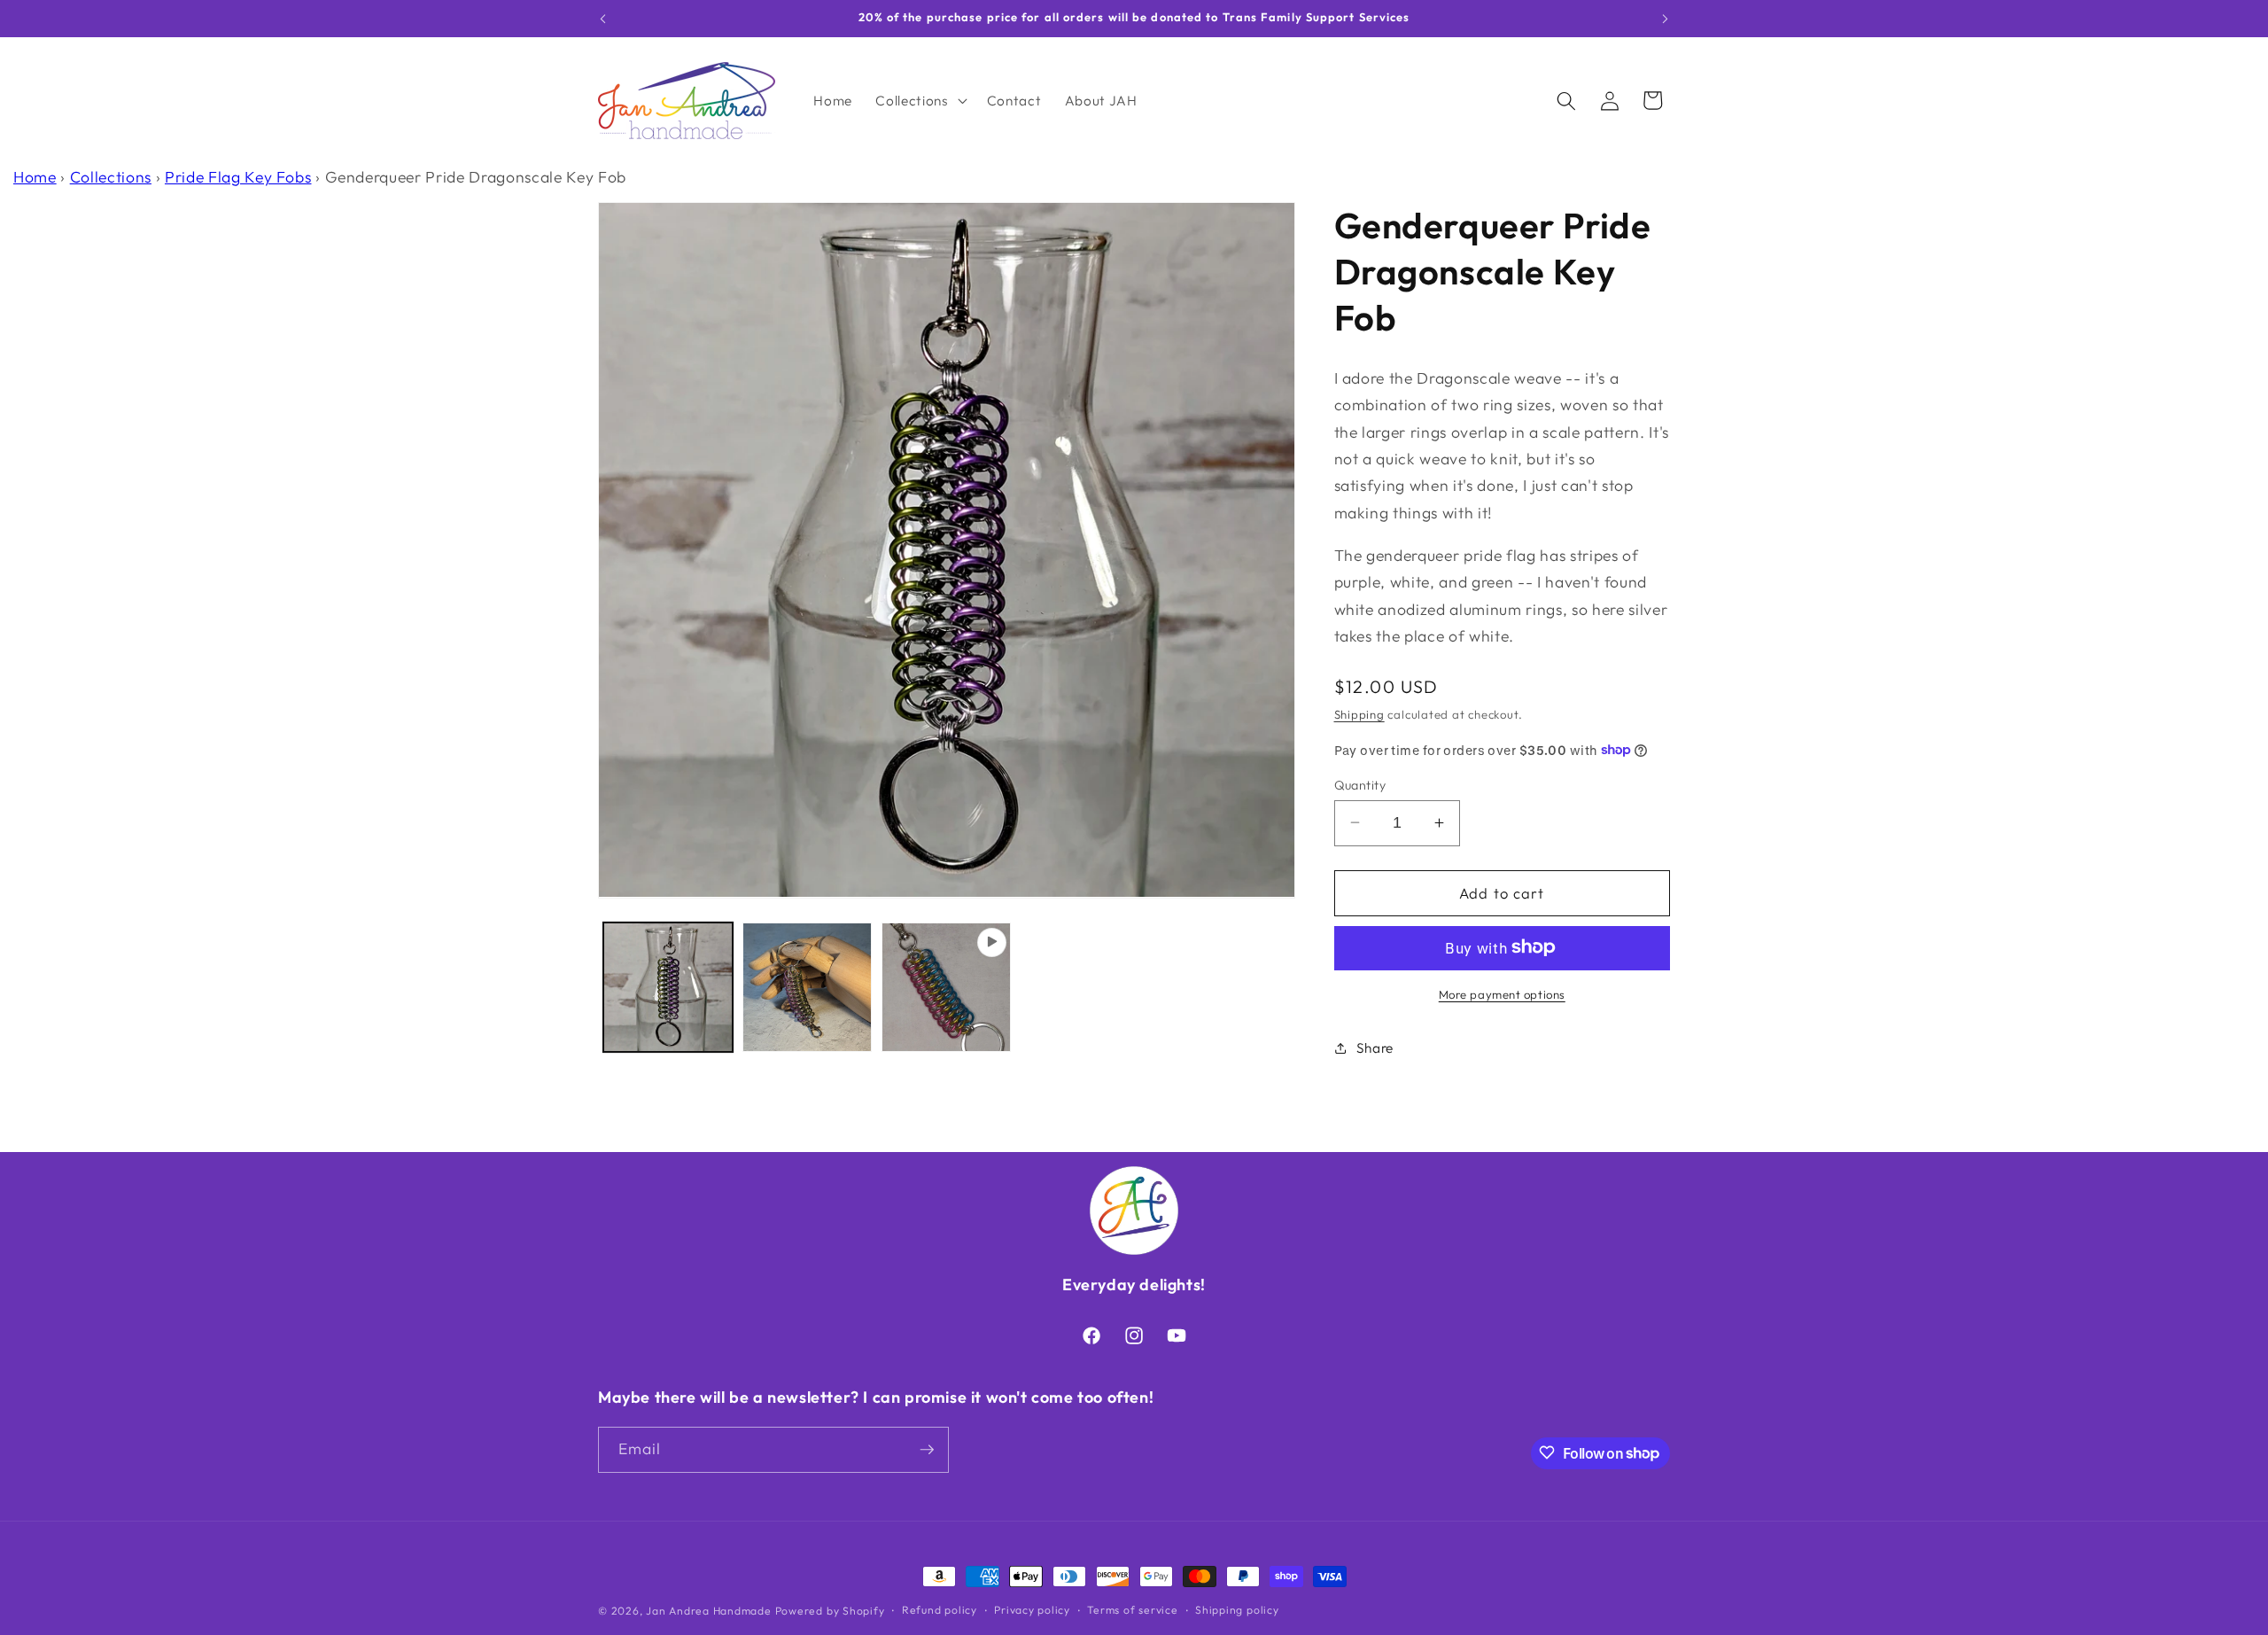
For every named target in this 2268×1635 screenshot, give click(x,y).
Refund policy (940, 1611)
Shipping (1359, 713)
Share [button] (1375, 1048)
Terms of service (1132, 1611)
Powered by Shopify (830, 1611)
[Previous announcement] (603, 19)
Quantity (1360, 784)
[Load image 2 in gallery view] (807, 987)
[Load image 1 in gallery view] (668, 987)
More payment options (1502, 993)
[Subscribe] (927, 1450)
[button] (919, 101)
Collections (111, 177)
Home (35, 177)
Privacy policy (1032, 1611)
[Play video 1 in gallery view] (946, 987)
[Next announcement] (1666, 19)
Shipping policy (1237, 1611)
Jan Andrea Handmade (709, 1611)
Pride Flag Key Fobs (238, 177)
